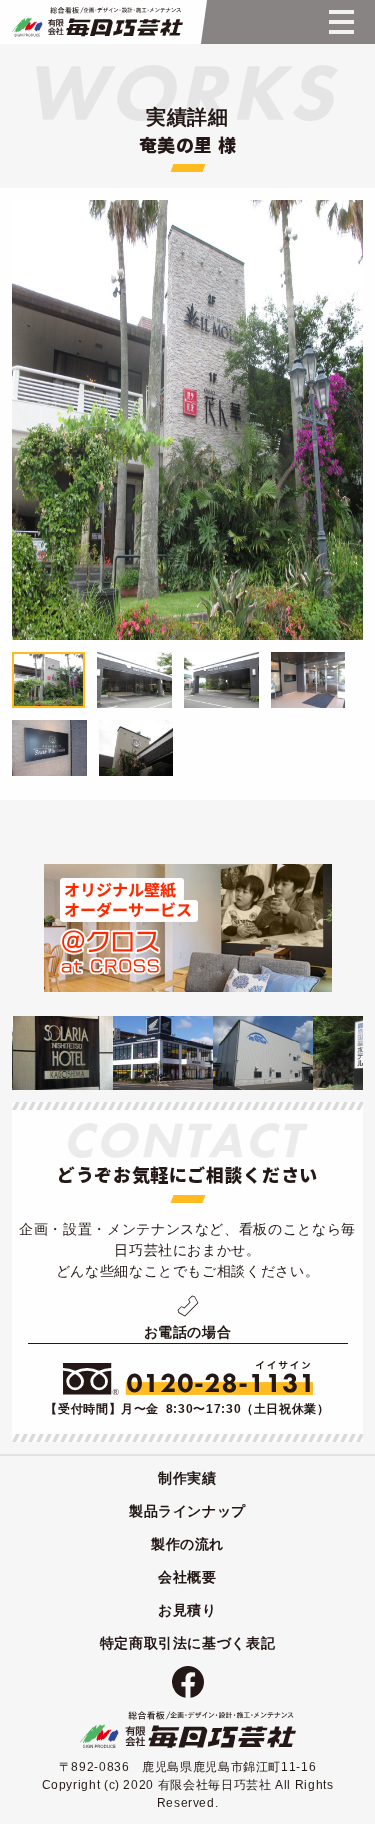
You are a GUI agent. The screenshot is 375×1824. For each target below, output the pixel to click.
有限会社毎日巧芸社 (188, 1730)
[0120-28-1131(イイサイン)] (188, 1378)
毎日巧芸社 (95, 22)
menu (341, 22)
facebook (188, 1682)
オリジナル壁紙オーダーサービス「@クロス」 (188, 928)
